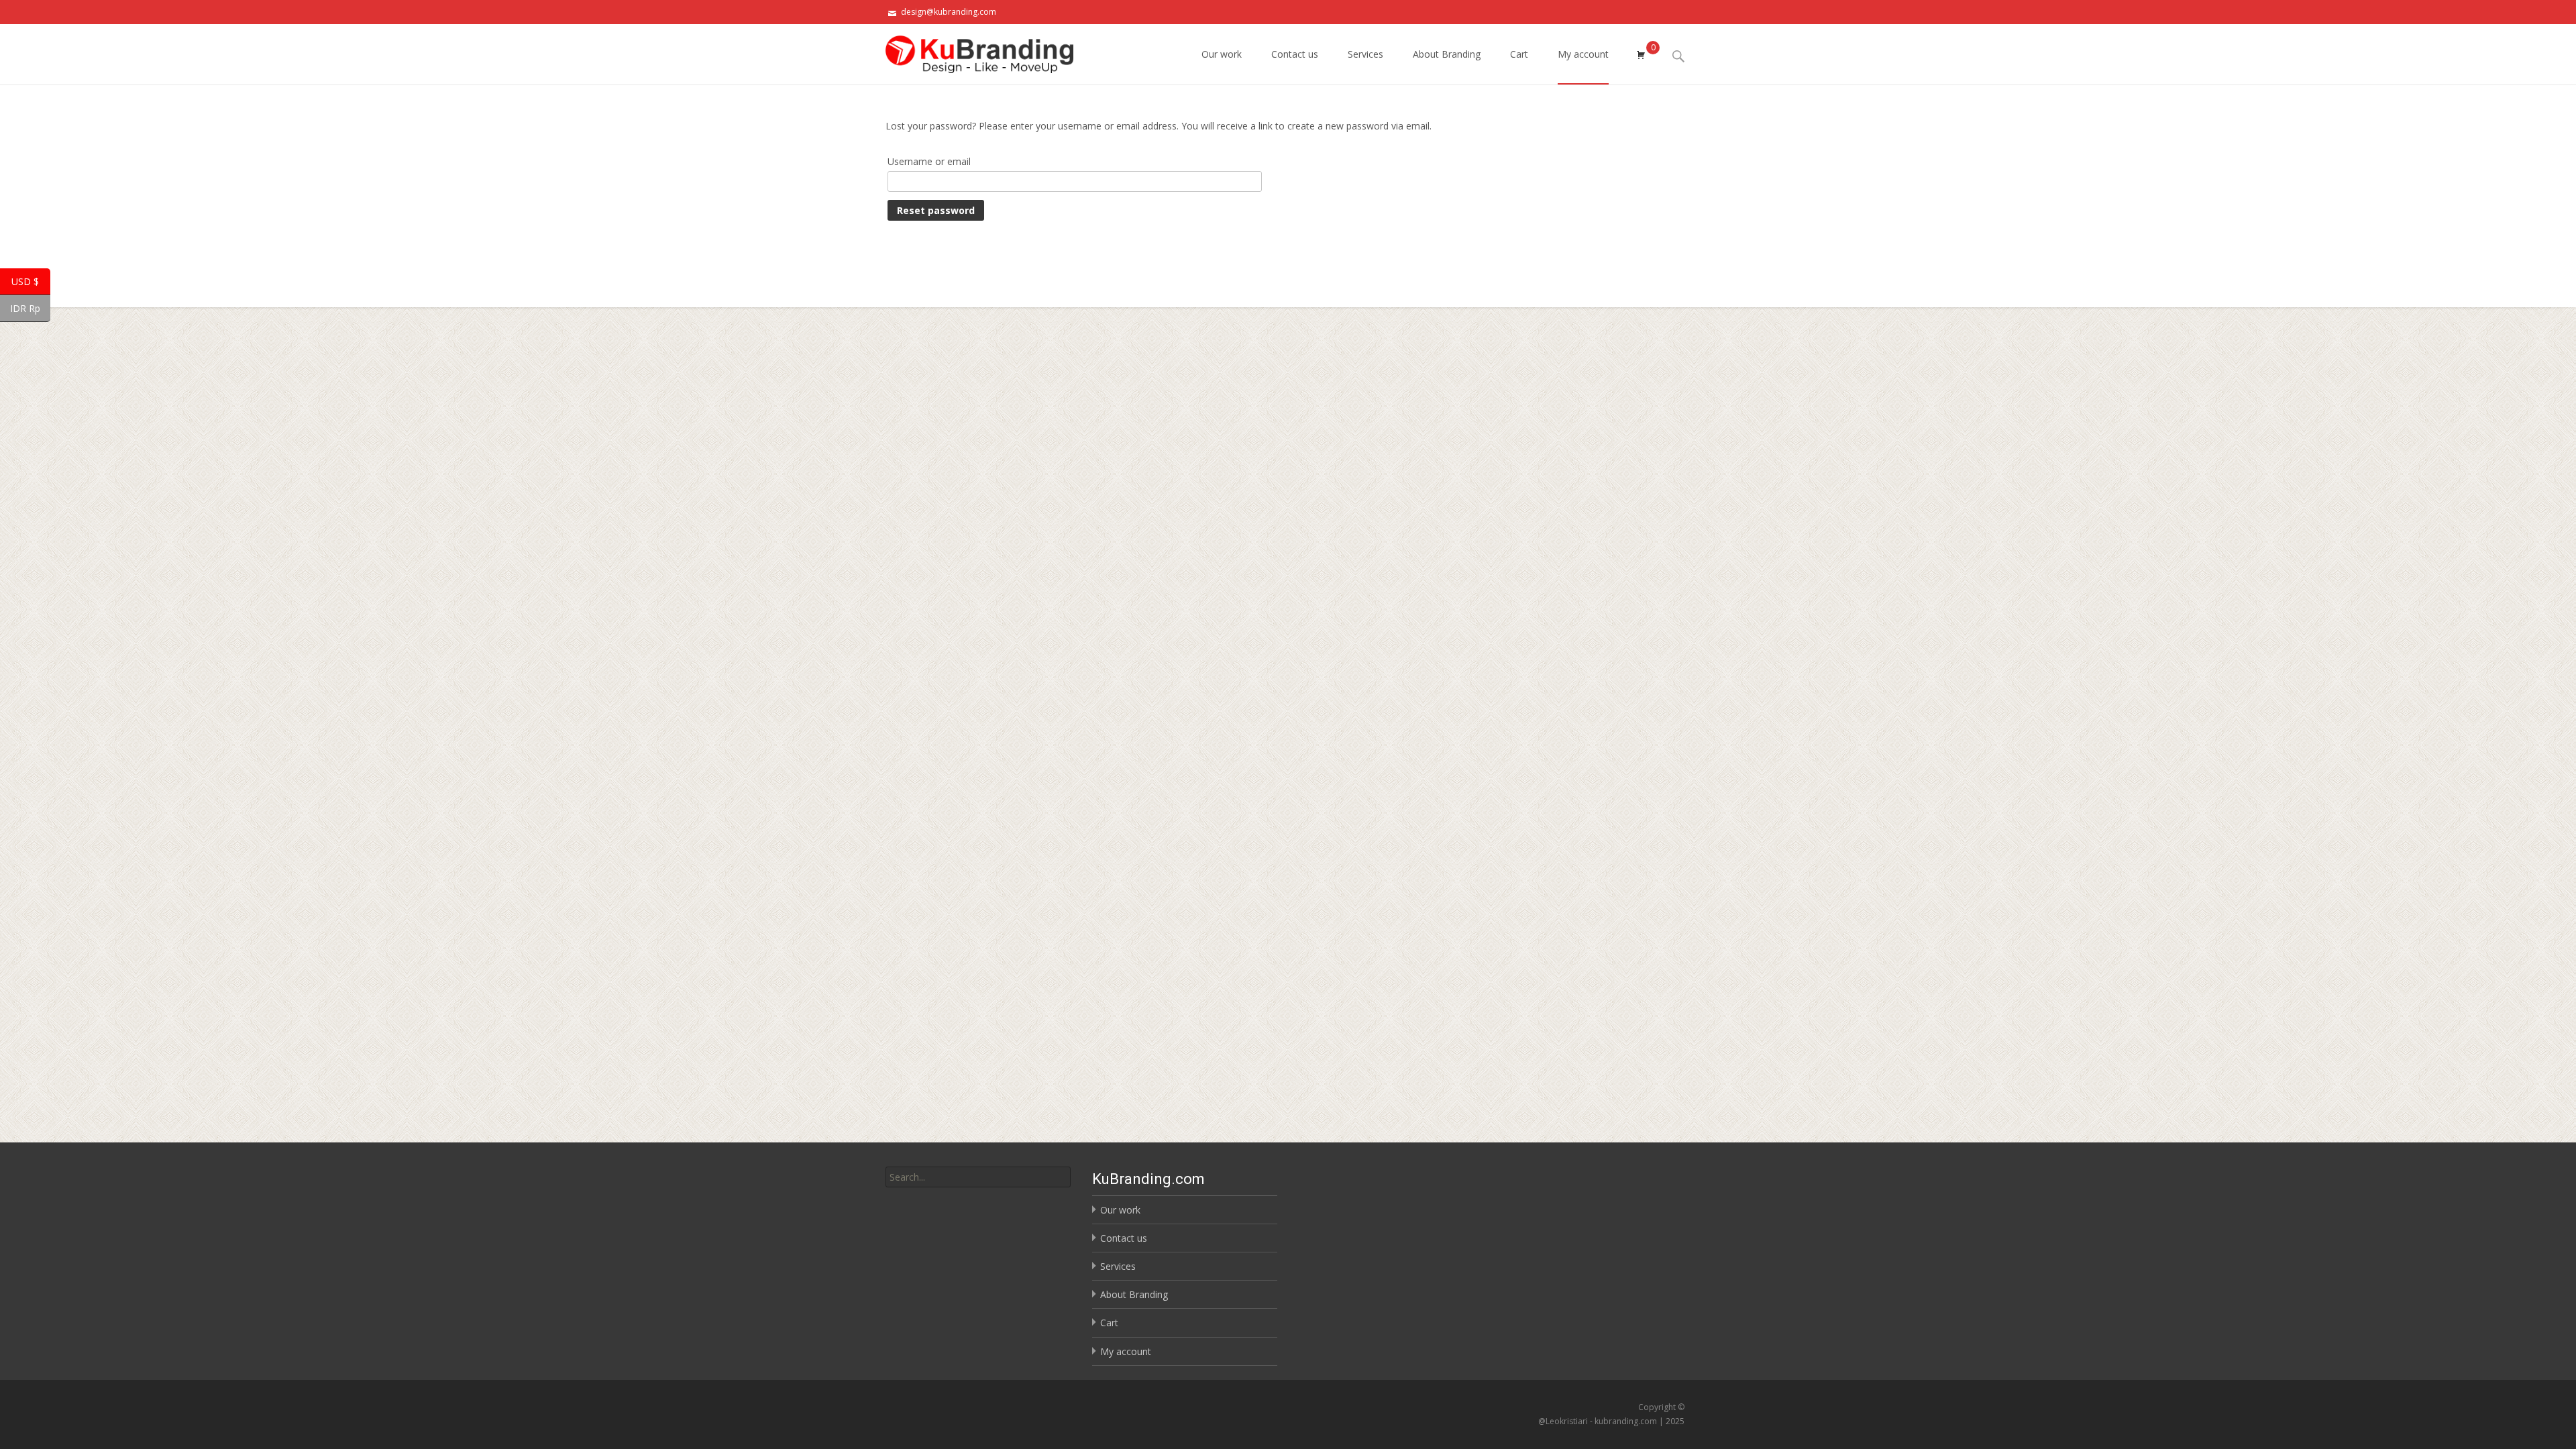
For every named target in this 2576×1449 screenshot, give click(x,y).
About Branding (1447, 54)
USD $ (31, 282)
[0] (1641, 54)
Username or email (929, 161)
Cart (1519, 54)
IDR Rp (30, 309)
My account (1583, 54)
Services (1365, 54)
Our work (1222, 54)
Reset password (936, 210)
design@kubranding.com (949, 12)
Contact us (1295, 54)
